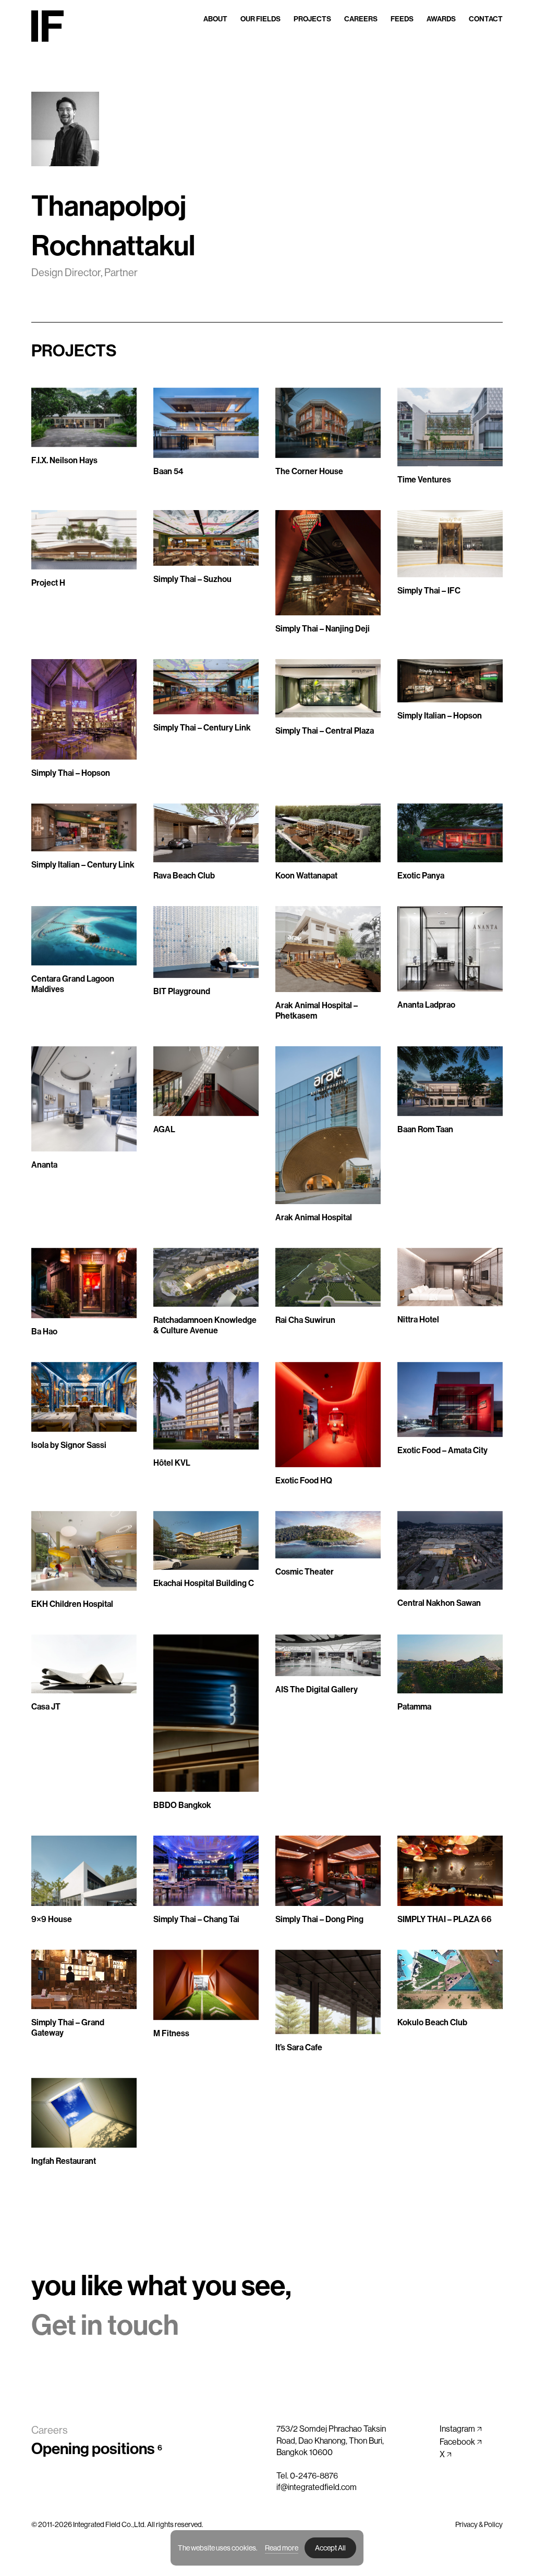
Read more (282, 2548)
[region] (267, 2548)
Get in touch (105, 2325)
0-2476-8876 (314, 2476)
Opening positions (97, 2449)
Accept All (330, 2548)
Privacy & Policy (479, 2524)
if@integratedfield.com (317, 2487)
